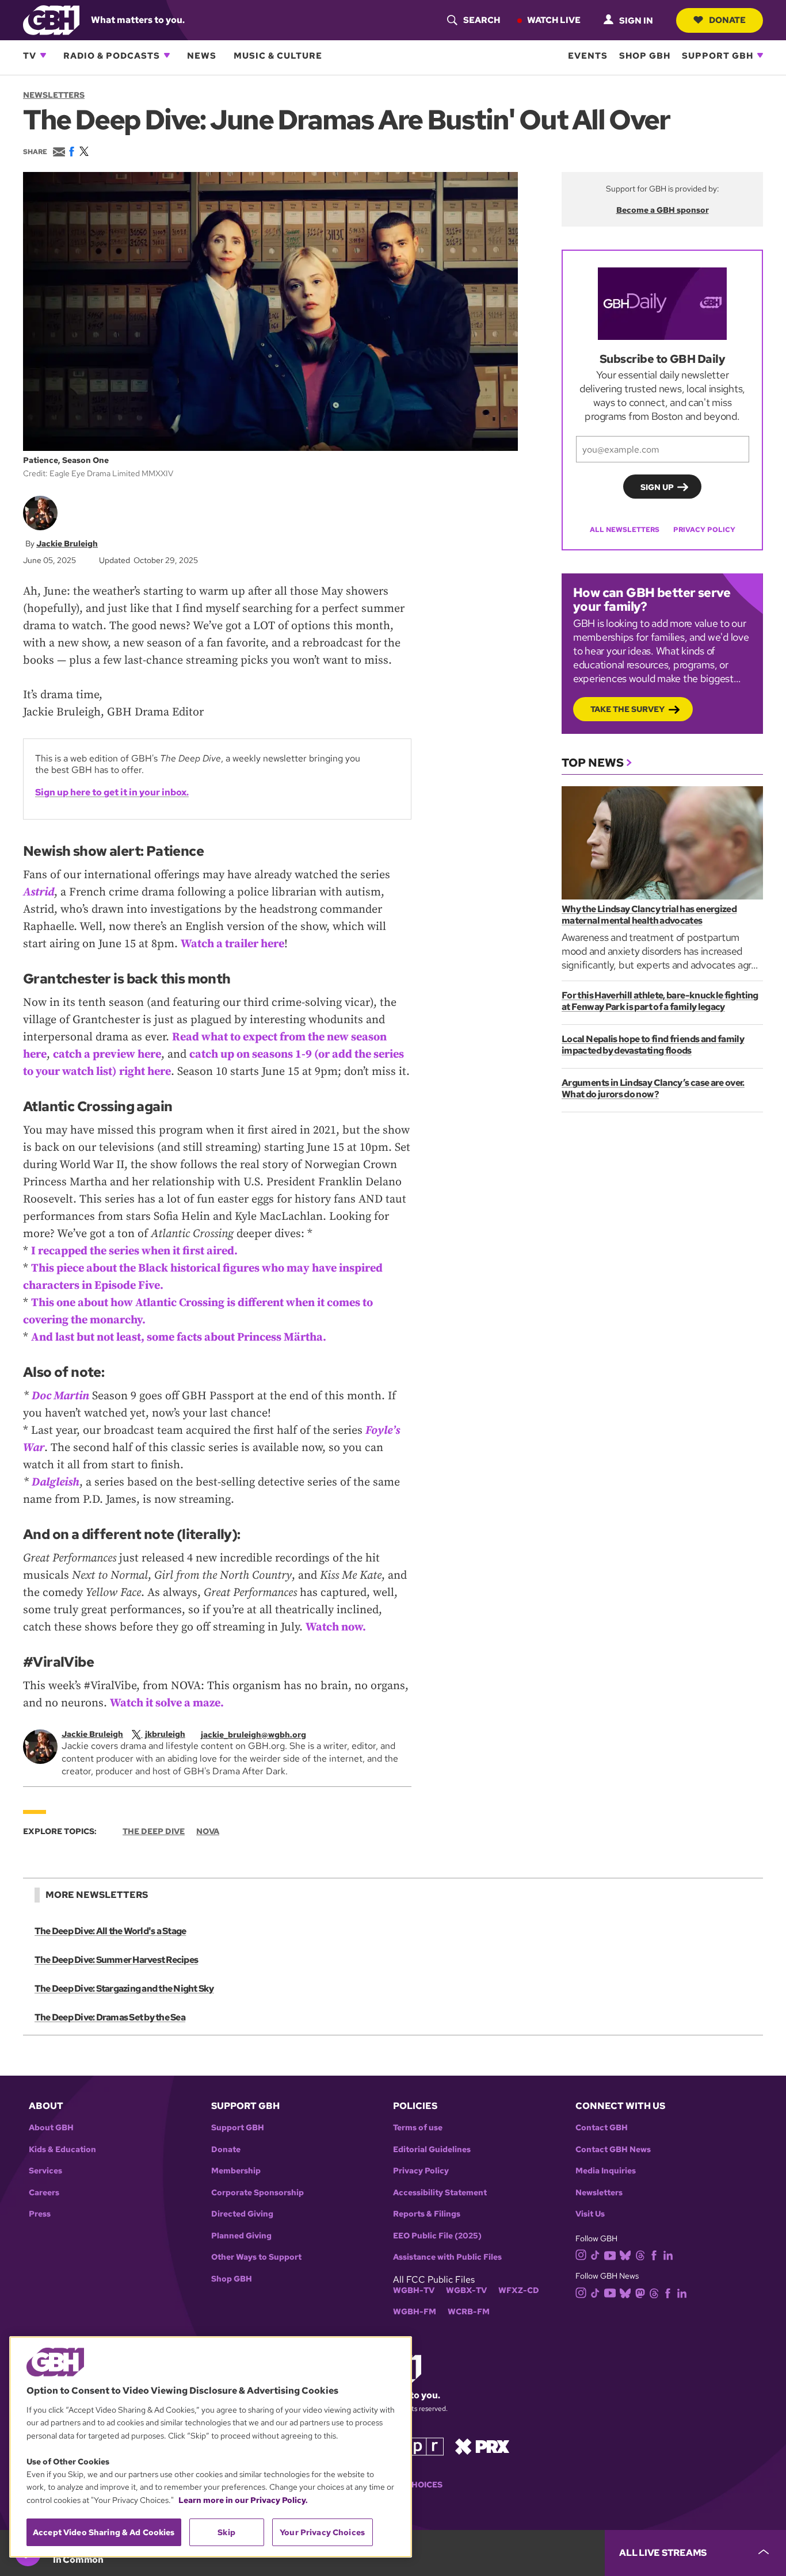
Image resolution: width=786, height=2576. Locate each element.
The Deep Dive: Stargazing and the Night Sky (124, 1989)
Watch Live (554, 20)
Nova (208, 1831)
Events (588, 55)
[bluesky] (625, 2254)
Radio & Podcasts (112, 55)
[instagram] (581, 2254)
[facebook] (654, 2254)
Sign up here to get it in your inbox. (112, 792)
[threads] (640, 2254)
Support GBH (718, 55)
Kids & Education (62, 2150)
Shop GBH (645, 55)
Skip (226, 2532)
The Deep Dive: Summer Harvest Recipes (116, 1960)
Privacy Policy (704, 530)
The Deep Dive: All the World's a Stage (110, 1931)
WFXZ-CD (519, 2290)
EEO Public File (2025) (437, 2236)
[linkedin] (668, 2254)
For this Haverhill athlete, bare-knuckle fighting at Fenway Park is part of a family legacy (660, 1001)
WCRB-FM (469, 2312)
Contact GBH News (613, 2150)
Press (40, 2214)
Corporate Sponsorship (257, 2193)
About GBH (51, 2128)
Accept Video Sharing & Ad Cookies (104, 2532)
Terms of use (418, 2128)
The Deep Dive (154, 1831)
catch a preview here (107, 1054)
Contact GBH (602, 2128)
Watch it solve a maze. (167, 1703)
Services (45, 2171)
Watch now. (336, 1627)
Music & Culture (278, 55)
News (202, 55)
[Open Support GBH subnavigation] (760, 55)
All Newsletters (625, 530)
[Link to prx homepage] (482, 2446)
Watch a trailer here (232, 944)
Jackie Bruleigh (67, 543)
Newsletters (54, 95)
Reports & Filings (427, 2214)
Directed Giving (242, 2214)
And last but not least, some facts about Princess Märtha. (179, 1337)
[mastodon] (640, 2292)
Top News (593, 763)
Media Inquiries (606, 2171)
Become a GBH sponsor (663, 210)
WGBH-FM (415, 2312)
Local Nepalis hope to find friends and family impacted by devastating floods (653, 1045)
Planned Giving (241, 2236)
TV (30, 55)
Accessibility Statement (440, 2193)
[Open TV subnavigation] (43, 55)
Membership (236, 2171)
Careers (44, 2193)
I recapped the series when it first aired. (134, 1251)
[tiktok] (595, 2254)
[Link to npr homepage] (418, 2446)
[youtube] (610, 2254)
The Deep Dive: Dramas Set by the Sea (110, 2017)
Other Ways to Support (256, 2257)
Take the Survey (627, 709)
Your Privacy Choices (322, 2532)
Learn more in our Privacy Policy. (243, 2500)
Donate (727, 20)
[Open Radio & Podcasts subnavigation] (167, 55)
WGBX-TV (466, 2290)
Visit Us (590, 2214)
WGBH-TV (414, 2290)
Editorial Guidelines (432, 2150)
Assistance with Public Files (447, 2257)
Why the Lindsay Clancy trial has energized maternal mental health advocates (649, 915)
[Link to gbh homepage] (51, 19)
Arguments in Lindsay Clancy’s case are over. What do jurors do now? (653, 1088)
